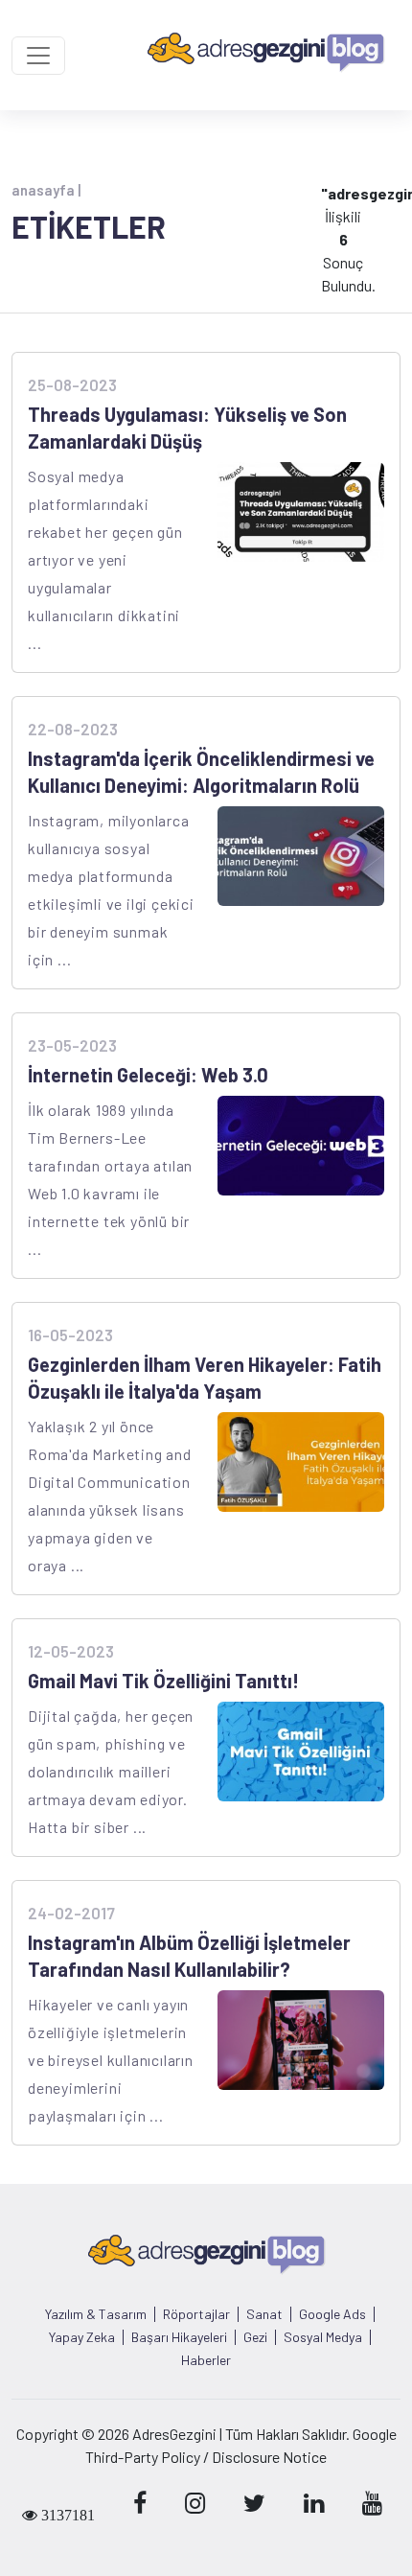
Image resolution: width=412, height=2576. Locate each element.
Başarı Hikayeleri (179, 2337)
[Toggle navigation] (38, 56)
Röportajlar (196, 2314)
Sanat (264, 2314)
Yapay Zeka (82, 2337)
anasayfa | (46, 190)
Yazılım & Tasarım (96, 2314)
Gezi (255, 2337)
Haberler (206, 2360)
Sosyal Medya (323, 2337)
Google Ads (332, 2314)
